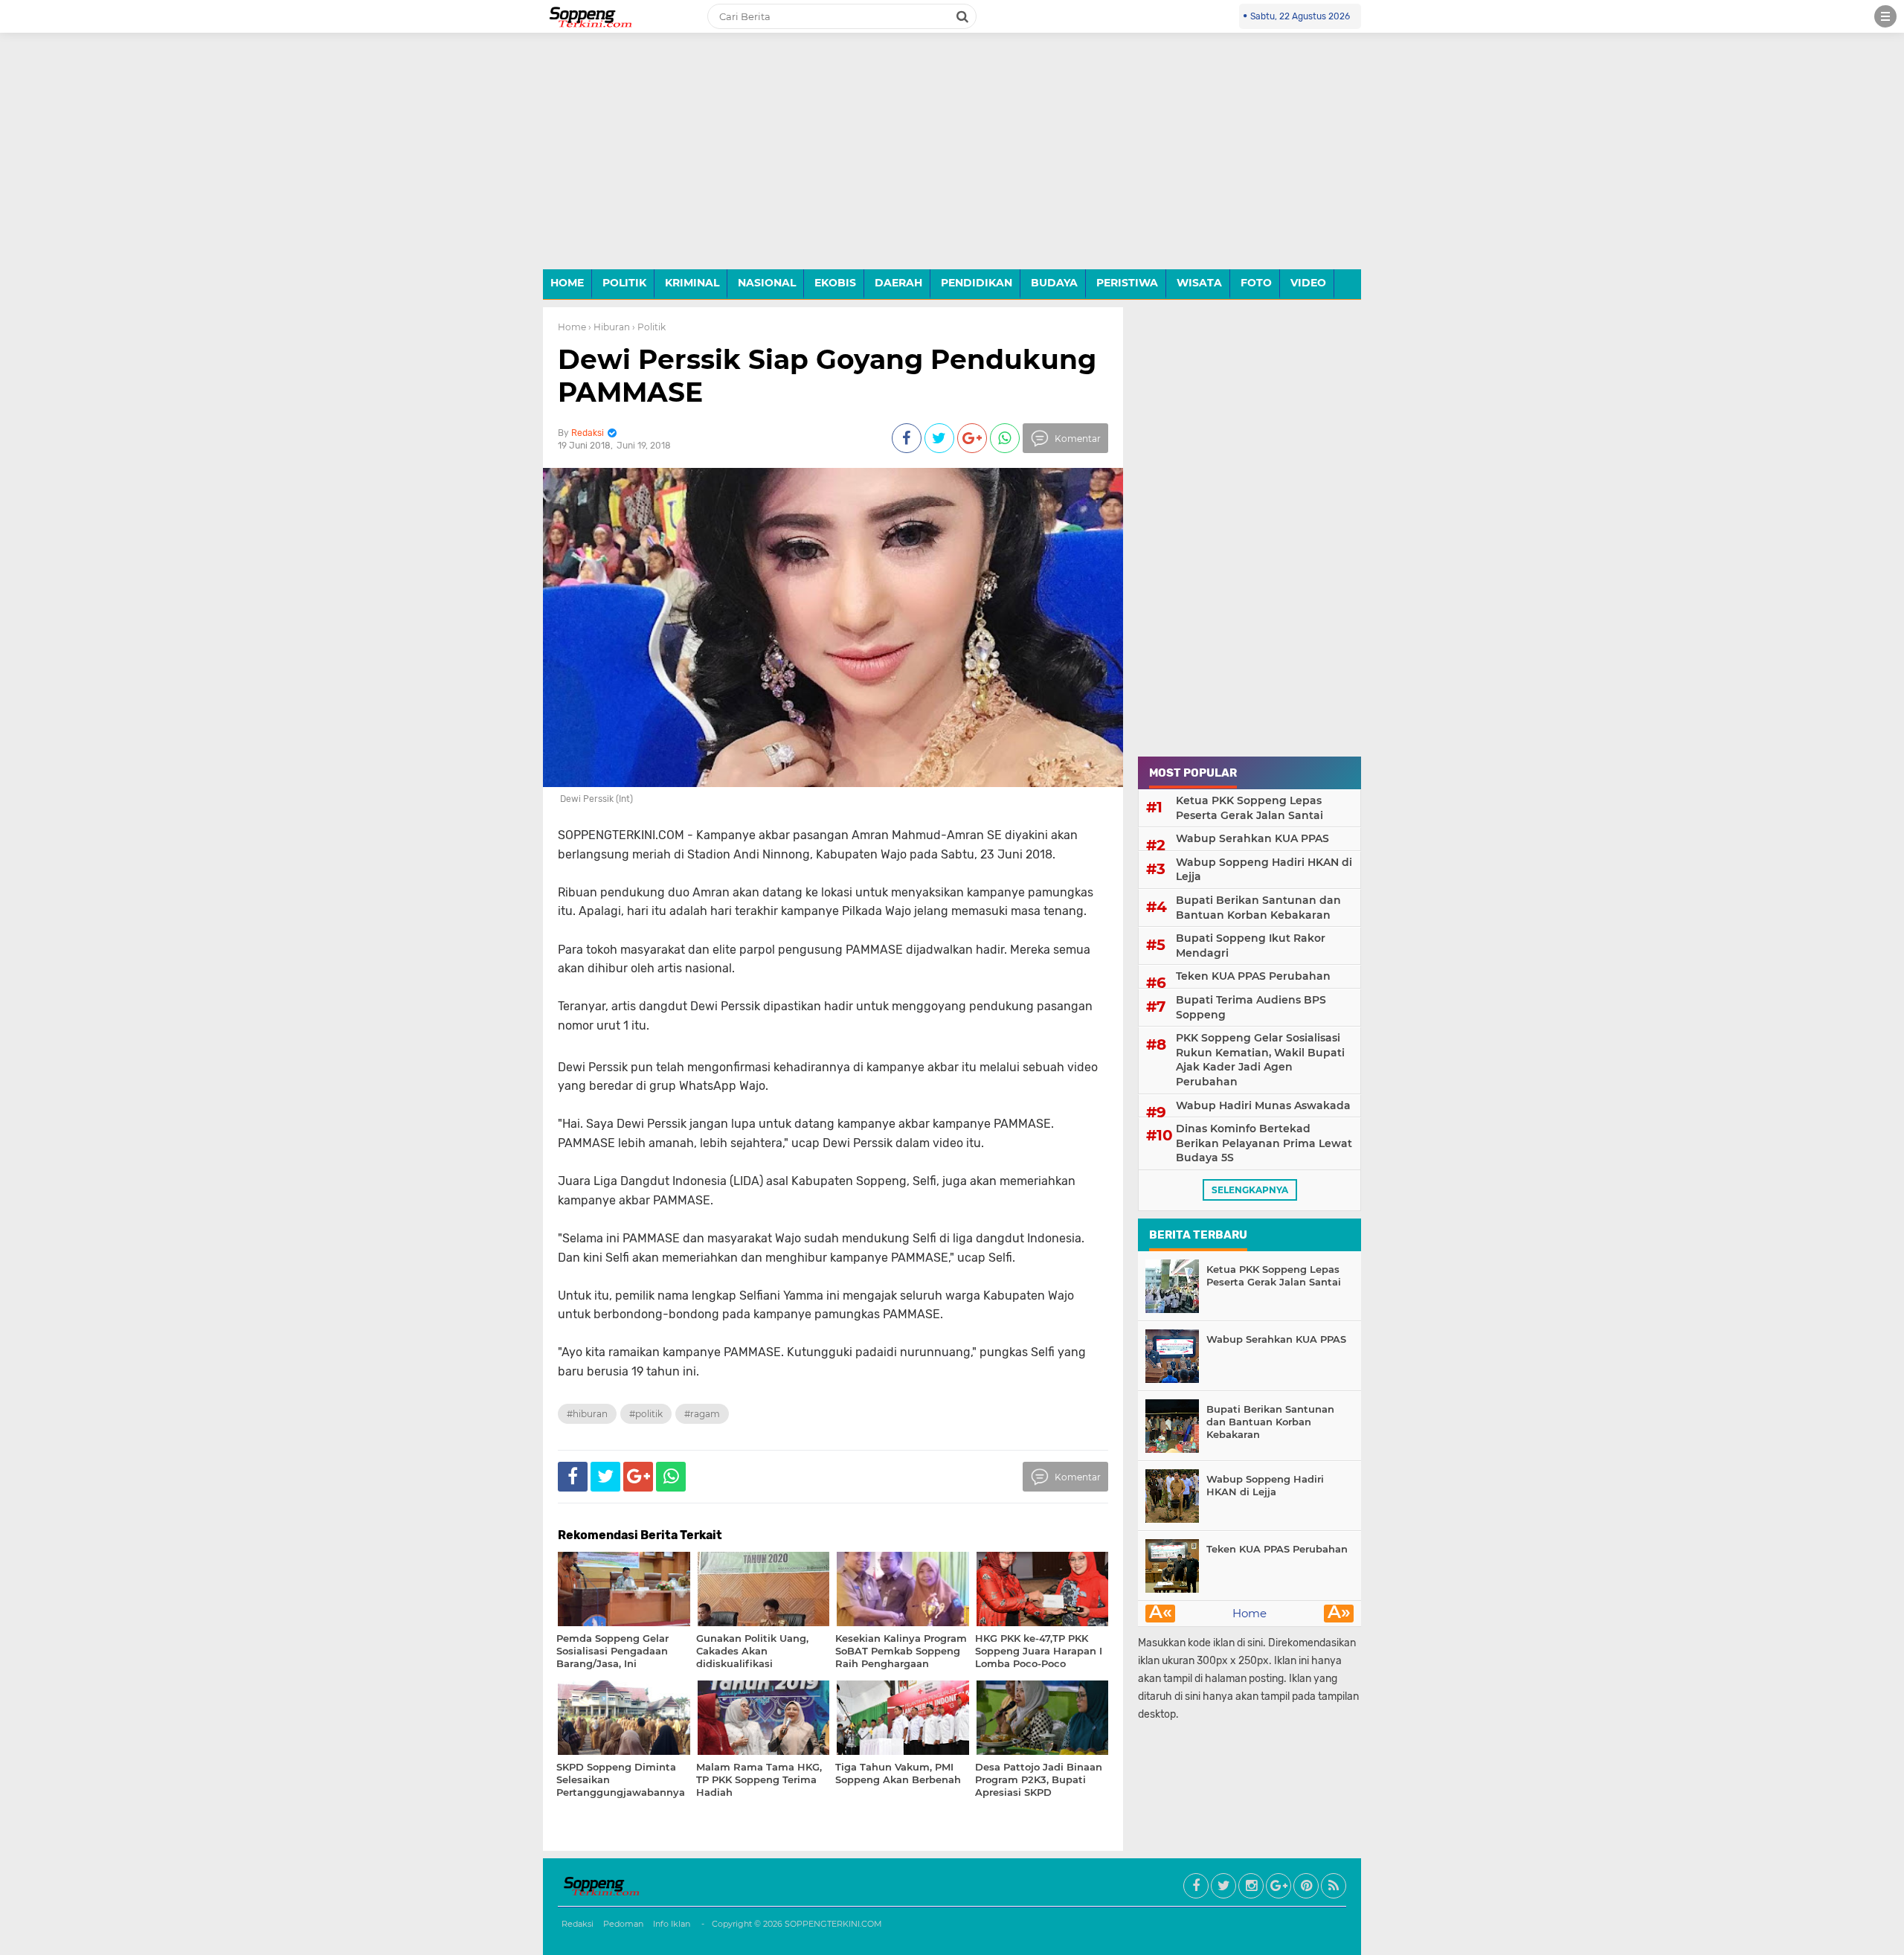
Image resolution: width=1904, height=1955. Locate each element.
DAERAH (898, 283)
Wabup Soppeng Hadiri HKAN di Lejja (1264, 870)
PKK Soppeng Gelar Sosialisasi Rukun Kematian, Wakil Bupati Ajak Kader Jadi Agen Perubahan (1260, 1060)
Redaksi (578, 1924)
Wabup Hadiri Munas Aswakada (1263, 1105)
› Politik (649, 327)
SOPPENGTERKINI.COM (833, 1924)
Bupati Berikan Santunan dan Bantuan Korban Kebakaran (1258, 908)
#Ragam (702, 1414)
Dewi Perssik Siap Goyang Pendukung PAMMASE (827, 375)
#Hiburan (587, 1414)
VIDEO (1308, 283)
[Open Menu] (1885, 16)
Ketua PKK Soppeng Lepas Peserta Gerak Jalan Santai (1249, 808)
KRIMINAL (692, 283)
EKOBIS (835, 283)
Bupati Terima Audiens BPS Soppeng (1251, 1007)
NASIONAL (767, 283)
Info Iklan (672, 1924)
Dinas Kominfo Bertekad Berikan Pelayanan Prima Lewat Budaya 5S (1264, 1143)
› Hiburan (609, 327)
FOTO (1256, 283)
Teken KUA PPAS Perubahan (1253, 976)
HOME (567, 283)
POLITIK (624, 283)
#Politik (646, 1414)
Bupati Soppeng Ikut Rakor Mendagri (1251, 946)
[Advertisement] (952, 162)
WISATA (1199, 283)
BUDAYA (1054, 283)
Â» (1339, 1614)
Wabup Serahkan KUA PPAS (1252, 838)
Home (572, 327)
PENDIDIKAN (977, 283)
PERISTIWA (1127, 283)
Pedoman (623, 1924)
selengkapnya (1250, 1190)
